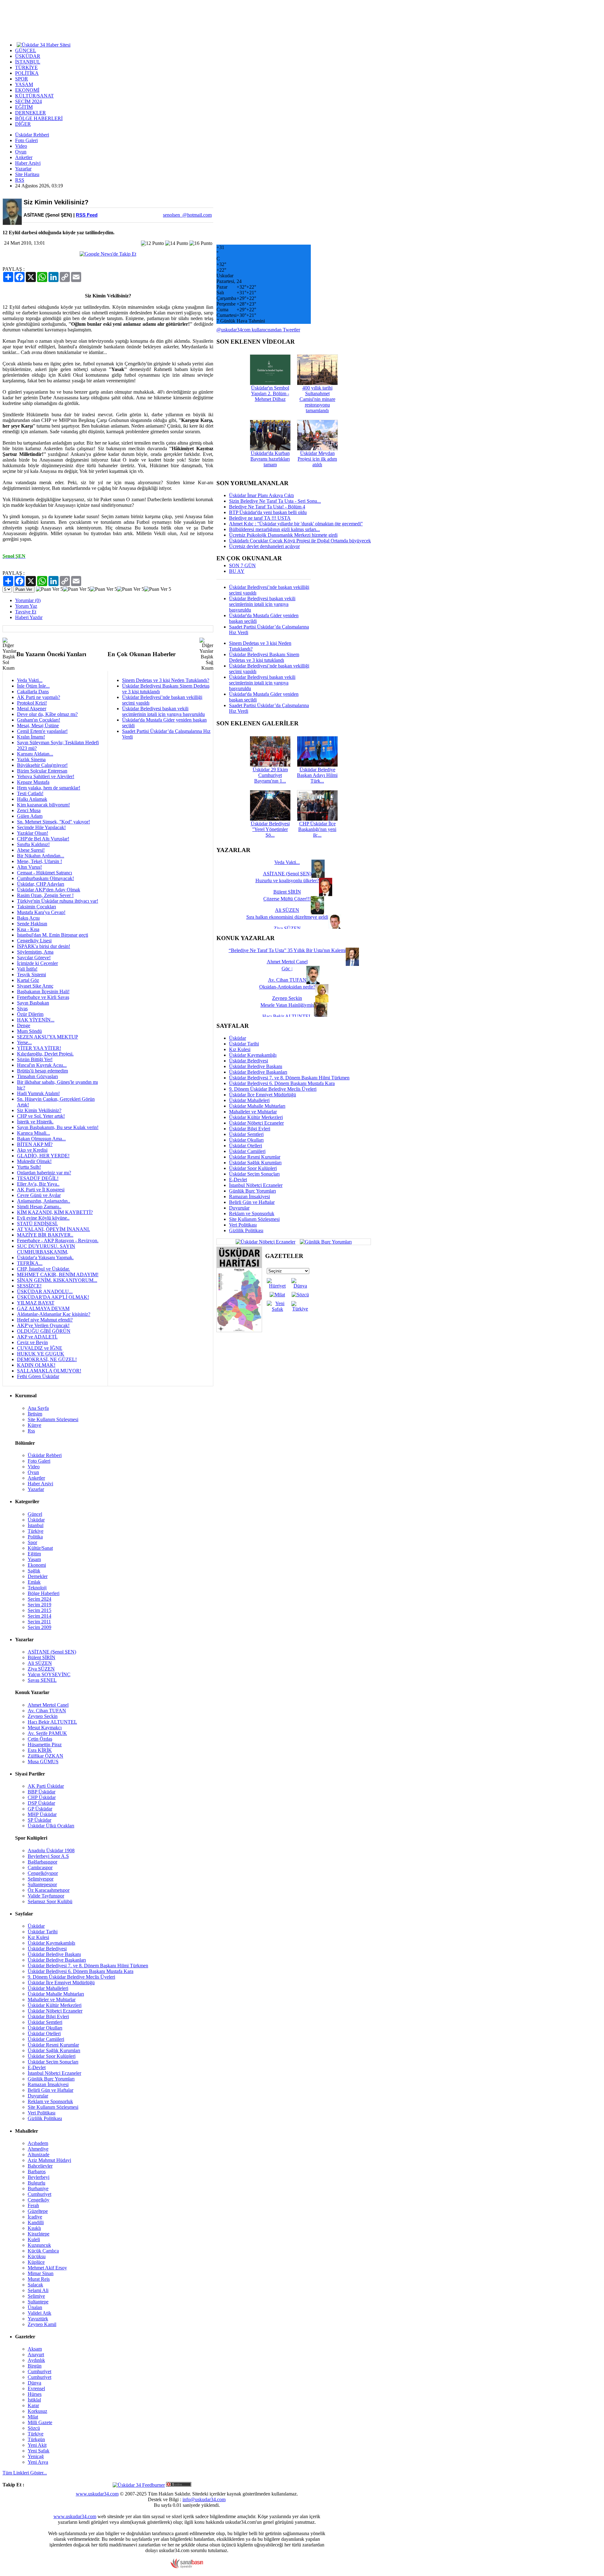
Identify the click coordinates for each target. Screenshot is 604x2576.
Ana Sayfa (38, 1408)
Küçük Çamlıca (43, 2251)
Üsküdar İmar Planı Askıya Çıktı (261, 495)
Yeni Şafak (39, 2451)
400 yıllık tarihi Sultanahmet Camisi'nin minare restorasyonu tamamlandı (317, 399)
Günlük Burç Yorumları (252, 1191)
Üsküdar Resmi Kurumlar (255, 1157)
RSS (20, 180)
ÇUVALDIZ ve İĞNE (40, 1348)
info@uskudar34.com (204, 2499)
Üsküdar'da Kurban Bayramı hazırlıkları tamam (270, 459)
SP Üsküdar (39, 1820)
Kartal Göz (28, 980)
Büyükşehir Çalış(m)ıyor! (42, 765)
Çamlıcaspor (40, 1867)
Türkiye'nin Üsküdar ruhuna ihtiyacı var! (58, 901)
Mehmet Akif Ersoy (47, 2268)
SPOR (22, 79)
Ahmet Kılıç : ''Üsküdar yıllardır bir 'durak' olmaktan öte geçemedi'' (296, 524)
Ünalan (35, 2307)
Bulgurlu (36, 2183)
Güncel (35, 1514)
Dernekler (38, 1576)
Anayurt (36, 2354)
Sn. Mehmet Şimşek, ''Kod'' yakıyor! (53, 822)
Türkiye (36, 1531)
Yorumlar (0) (28, 600)
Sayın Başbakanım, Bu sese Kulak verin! (58, 1127)
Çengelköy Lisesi (34, 941)
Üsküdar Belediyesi (249, 1061)
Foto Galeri (26, 140)
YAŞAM (24, 84)
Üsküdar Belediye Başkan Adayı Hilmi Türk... (317, 775)
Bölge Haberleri (44, 1593)
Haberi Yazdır (29, 617)
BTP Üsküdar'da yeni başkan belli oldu (268, 512)
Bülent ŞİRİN (42, 1657)
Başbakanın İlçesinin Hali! (43, 992)
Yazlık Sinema (31, 759)
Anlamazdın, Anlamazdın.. (44, 1201)
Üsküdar (238, 1038)
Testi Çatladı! (30, 793)
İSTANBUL (28, 62)
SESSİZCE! (29, 1286)
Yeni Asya (38, 2462)
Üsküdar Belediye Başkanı (256, 1066)
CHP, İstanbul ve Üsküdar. (43, 1269)
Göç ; (287, 969)
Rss (31, 1431)
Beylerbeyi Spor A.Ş (48, 1856)
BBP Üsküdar (42, 1792)
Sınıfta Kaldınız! (33, 844)
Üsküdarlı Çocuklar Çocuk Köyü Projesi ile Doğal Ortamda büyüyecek (300, 541)
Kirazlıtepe (39, 2234)
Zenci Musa (29, 810)
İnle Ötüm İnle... (33, 686)
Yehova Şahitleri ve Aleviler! (46, 776)
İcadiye (35, 2217)
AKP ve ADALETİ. (37, 1337)
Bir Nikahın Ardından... (41, 856)
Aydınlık (36, 2360)
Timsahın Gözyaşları (37, 1076)
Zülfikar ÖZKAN (45, 1756)
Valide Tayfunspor (46, 1896)
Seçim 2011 (39, 1622)
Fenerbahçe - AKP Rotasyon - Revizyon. (58, 1241)
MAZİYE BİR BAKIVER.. (45, 1235)
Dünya (34, 2383)
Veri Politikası (243, 1225)
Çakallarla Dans (33, 692)
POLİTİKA (27, 73)
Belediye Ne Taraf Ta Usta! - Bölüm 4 (267, 507)
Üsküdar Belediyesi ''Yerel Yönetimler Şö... (270, 829)
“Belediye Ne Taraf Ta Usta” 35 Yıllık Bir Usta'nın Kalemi (287, 950)
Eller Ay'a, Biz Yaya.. (38, 1184)
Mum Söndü (29, 1031)
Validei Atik (39, 2313)
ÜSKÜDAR (28, 56)
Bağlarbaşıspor (42, 1862)
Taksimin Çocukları (36, 907)
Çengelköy (39, 2200)
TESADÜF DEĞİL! (38, 1178)
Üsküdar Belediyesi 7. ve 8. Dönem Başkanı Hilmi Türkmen (289, 1078)
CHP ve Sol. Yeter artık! (41, 1116)
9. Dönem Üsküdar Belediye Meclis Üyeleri (273, 1089)
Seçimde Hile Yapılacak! (41, 827)
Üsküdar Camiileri (247, 1151)
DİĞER (23, 124)
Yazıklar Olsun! (33, 833)
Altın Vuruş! (29, 867)
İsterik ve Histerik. (35, 1122)
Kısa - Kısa (28, 929)
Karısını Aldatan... (35, 754)
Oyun (21, 152)
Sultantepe (38, 2302)
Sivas (22, 1008)
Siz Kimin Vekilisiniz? (39, 1110)
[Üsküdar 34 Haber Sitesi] (44, 44)
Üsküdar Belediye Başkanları (258, 1072)
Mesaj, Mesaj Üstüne (38, 726)
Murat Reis (39, 2279)
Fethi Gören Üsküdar (38, 1376)
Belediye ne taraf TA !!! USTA (260, 518)
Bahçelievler (40, 2166)
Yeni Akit (37, 2445)
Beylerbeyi (39, 2177)
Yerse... (24, 1042)
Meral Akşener (32, 709)
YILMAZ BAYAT (36, 1303)
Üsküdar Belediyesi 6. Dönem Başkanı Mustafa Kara (282, 1083)
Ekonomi (37, 1565)
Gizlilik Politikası (246, 1230)
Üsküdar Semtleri (246, 1134)
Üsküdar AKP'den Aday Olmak (49, 890)
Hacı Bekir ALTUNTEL (52, 1722)
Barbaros (37, 2172)
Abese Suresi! (31, 850)
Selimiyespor (41, 1879)
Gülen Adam (30, 816)
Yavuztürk (38, 2319)
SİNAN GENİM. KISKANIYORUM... (57, 1280)
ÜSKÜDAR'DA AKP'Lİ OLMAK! (53, 1297)
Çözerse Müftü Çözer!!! (287, 899)
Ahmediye (38, 2149)
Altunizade (39, 2155)
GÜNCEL (26, 50)
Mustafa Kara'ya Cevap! (41, 912)
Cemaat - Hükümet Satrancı (45, 873)
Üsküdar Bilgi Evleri (250, 1129)
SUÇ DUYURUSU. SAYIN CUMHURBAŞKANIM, (46, 1249)
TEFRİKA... (30, 1263)
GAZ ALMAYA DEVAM (43, 1308)
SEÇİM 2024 (28, 101)
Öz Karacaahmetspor (49, 1890)
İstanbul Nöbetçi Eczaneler (256, 1185)
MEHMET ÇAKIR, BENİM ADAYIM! (58, 1274)
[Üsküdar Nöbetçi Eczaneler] (266, 1241)
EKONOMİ (27, 90)
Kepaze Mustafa (33, 782)
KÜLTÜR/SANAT (34, 96)
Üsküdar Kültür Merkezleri (256, 1117)
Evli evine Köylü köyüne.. (43, 1218)
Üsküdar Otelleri (246, 1146)
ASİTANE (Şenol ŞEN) (52, 1652)
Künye (34, 1425)
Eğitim (34, 1554)
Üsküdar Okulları (246, 1140)
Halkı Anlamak (32, 799)
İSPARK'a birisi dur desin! (44, 946)
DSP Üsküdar (41, 1803)
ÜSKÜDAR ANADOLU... (45, 1291)
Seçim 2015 (39, 1610)
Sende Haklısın (32, 924)
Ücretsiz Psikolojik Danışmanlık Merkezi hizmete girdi (283, 535)
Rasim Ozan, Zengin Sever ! (45, 895)
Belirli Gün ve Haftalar (252, 1202)
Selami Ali (38, 2290)
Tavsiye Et (26, 612)
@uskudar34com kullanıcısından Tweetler (258, 330)
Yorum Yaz (26, 606)
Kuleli (34, 2239)
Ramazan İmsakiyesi (249, 1197)
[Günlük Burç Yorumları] (324, 1241)
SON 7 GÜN (242, 565)
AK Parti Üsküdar (46, 1786)
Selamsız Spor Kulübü (50, 1901)
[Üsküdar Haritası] (239, 1330)
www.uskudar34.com (97, 2494)
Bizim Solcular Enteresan (42, 771)
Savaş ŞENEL (42, 1680)
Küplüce (36, 2262)
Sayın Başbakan (33, 1003)
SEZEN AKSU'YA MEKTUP (48, 1037)
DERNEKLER (31, 113)
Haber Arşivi (28, 163)
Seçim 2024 (39, 1599)
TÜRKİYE (26, 67)
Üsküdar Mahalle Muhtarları (257, 1106)
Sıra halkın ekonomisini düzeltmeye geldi (287, 917)
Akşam (35, 2349)
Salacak (35, 2285)
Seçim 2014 (39, 1616)
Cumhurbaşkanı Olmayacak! (45, 878)
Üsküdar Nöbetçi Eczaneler (256, 1123)
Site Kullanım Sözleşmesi (254, 1219)
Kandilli (36, 2222)
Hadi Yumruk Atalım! (38, 1093)
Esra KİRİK (40, 1750)
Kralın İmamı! (31, 737)
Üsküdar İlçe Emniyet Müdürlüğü (263, 1095)
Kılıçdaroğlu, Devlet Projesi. (45, 1054)
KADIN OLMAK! (36, 1365)
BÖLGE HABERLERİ (39, 118)
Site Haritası (27, 174)
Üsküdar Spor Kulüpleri (253, 1168)
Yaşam (34, 1559)
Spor (32, 1542)
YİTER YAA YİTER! (39, 1048)
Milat (33, 2417)
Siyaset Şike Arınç (35, 986)
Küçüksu (37, 2256)
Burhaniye (38, 2188)
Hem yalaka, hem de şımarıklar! (49, 788)
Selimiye (36, 2296)
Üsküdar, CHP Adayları (41, 884)
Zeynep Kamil (42, 2324)
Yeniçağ (36, 2456)
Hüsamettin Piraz (45, 1745)
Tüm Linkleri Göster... (25, 2473)
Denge (24, 1025)
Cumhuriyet (39, 2194)
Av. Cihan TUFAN (47, 1711)
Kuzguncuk (39, 2245)
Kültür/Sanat (40, 1548)
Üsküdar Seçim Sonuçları (254, 1174)
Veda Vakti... (30, 680)
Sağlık (34, 1571)
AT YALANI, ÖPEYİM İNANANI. (53, 1229)
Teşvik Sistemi (31, 975)
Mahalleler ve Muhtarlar (253, 1112)
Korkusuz (37, 2411)
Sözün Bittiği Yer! (35, 1059)
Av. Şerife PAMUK (47, 1733)
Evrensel (36, 2388)
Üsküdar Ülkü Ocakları (51, 1826)
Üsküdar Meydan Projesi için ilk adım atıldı (317, 459)
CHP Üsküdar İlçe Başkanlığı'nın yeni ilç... (317, 829)
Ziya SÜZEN (41, 1669)
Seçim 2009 (39, 1627)
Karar (33, 2405)
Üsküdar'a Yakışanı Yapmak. (45, 1258)
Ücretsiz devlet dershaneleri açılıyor (264, 546)
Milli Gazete (40, 2422)
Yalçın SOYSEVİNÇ (49, 1674)
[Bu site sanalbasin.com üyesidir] (187, 2567)
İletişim (35, 1414)
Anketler (24, 157)
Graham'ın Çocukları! (39, 720)
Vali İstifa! (27, 969)
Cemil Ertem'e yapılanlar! (42, 731)
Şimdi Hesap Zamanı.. (39, 1207)
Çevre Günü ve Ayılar (39, 1195)
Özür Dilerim (30, 1014)
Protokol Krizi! (32, 703)
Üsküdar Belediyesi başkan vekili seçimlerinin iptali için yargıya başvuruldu (163, 711)
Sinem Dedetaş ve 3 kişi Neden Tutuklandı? (166, 680)
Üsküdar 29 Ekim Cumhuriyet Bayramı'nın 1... (270, 775)
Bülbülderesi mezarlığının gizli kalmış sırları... (274, 529)
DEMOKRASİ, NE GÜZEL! (47, 1359)
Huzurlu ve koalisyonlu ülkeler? (287, 881)
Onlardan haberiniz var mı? (44, 1173)
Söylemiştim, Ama (35, 952)
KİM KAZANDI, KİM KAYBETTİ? (55, 1212)
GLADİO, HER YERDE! (43, 1156)
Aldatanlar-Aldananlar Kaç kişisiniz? (54, 1314)
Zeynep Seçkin (43, 1716)
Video (21, 146)
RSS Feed (87, 215)
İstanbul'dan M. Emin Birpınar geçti (53, 935)
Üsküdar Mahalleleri (249, 1100)
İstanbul (36, 1525)
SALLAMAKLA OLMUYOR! (49, 1371)
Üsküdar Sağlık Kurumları (255, 1163)
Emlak (34, 1582)
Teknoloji (37, 1588)
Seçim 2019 (39, 1605)
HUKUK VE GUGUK (41, 1354)
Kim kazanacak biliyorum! (43, 805)
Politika (35, 1537)
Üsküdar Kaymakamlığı (253, 1055)
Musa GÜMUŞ (43, 1762)
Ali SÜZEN (40, 1663)
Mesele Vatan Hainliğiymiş (287, 1005)
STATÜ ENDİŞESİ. (37, 1224)
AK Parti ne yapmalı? (39, 697)
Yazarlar (23, 169)
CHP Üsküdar (42, 1797)
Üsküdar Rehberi (32, 135)
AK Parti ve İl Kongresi (41, 1190)
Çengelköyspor (43, 1873)
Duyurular (239, 1208)
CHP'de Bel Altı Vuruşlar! (43, 839)
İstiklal (34, 2400)
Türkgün (36, 2439)
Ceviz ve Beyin (32, 1342)
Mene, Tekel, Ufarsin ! (39, 861)
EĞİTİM (24, 107)
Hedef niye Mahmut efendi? (45, 1320)
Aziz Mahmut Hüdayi (49, 2160)
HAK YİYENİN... (36, 1020)
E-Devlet (238, 1180)
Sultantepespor (42, 1884)
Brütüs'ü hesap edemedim (42, 1071)
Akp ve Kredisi (32, 1150)
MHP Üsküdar (42, 1814)
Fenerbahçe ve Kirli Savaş (43, 997)
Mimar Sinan (41, 2273)
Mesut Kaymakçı (45, 1728)
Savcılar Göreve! (34, 958)
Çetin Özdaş (40, 1739)
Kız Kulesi (240, 1049)
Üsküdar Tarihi (244, 1044)
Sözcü (34, 2428)
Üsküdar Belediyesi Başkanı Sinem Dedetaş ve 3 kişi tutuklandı (264, 657)
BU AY (237, 571)
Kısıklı (34, 2228)
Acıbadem (38, 2143)
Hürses (35, 2394)
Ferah (33, 2205)
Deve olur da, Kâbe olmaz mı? (47, 714)
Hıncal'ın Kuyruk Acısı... (42, 1065)
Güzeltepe (38, 2211)
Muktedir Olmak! (34, 1161)
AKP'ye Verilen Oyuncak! (43, 1325)
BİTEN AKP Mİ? (35, 1144)
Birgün (35, 2366)
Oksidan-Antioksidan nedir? (287, 987)
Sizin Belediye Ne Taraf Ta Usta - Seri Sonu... (275, 501)
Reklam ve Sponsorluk (252, 1213)
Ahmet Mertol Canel (48, 1705)
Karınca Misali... (34, 1133)
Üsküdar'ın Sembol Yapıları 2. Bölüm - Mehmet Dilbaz (270, 393)
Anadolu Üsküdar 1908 (51, 1850)
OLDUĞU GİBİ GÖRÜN (44, 1331)
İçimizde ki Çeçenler (37, 963)
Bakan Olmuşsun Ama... (41, 1139)
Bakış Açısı (28, 918)
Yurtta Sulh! (29, 1167)
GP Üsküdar (40, 1809)
